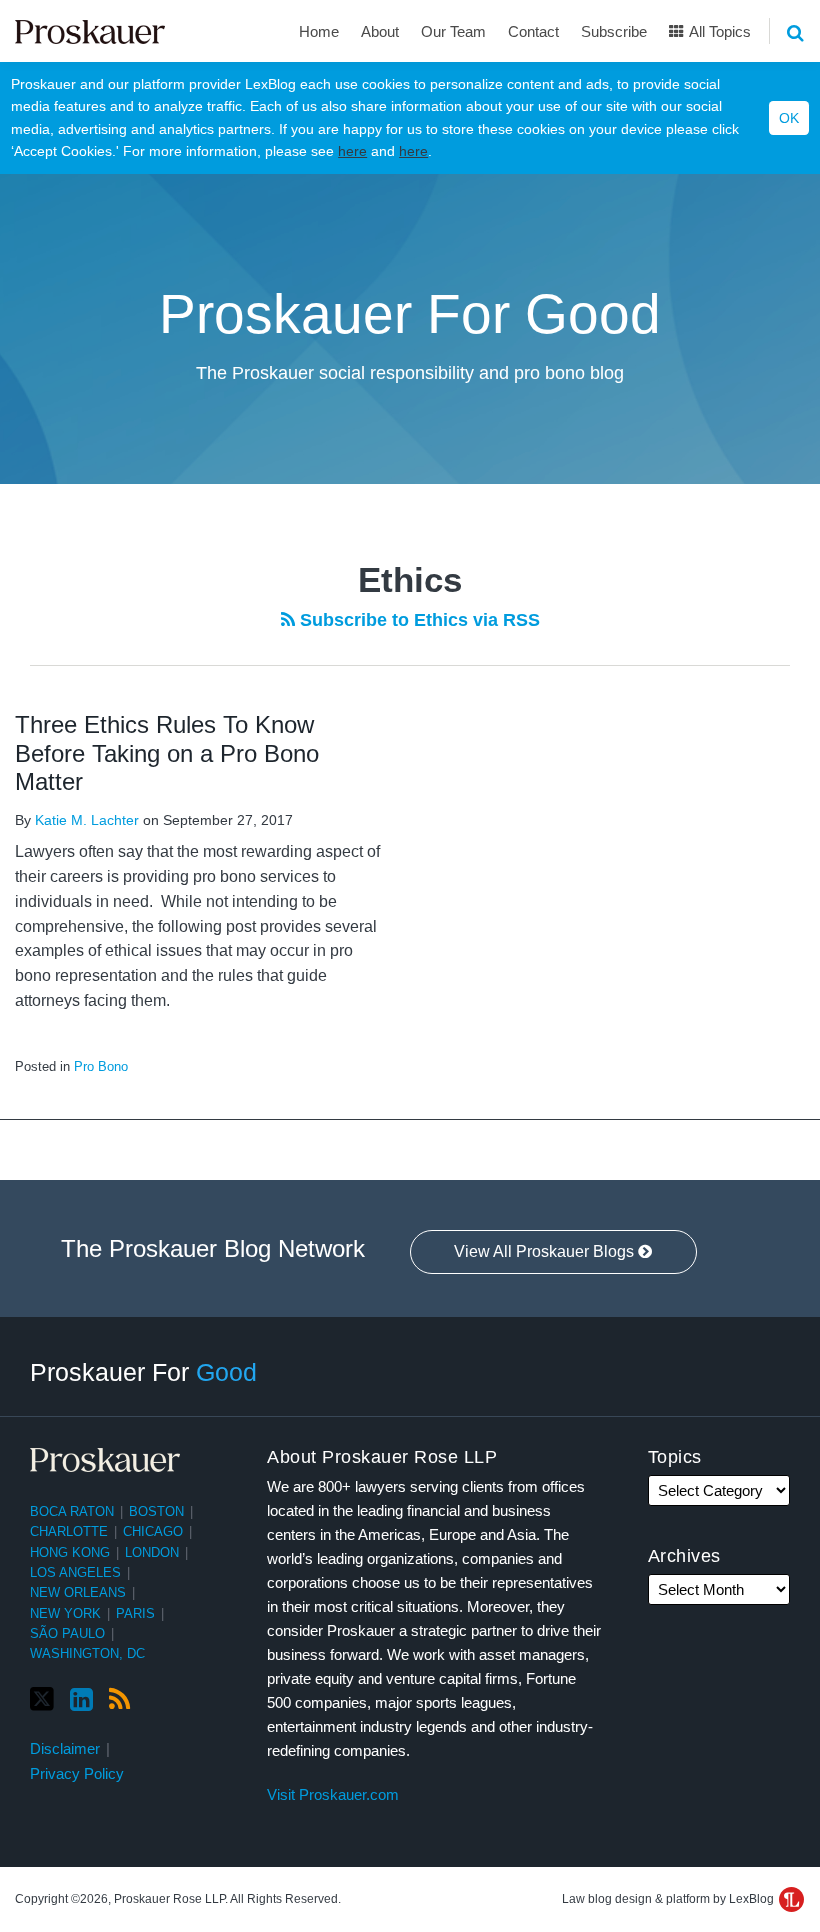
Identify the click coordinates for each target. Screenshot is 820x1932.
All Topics (718, 31)
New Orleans (78, 1592)
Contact (533, 31)
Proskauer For (143, 1371)
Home (319, 31)
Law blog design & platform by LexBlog (669, 1899)
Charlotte (69, 1531)
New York (65, 1613)
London (152, 1552)
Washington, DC (87, 1653)
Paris (135, 1613)
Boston (156, 1511)
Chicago (153, 1531)
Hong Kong (70, 1552)
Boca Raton (72, 1511)
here (352, 151)
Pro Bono (101, 1066)
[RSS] (119, 1700)
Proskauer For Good (410, 314)
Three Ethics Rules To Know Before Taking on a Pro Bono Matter (167, 753)
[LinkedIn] (81, 1700)
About (380, 31)
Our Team (453, 31)
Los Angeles (75, 1572)
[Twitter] (42, 1699)
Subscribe (614, 31)
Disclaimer (65, 1748)
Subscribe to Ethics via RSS (417, 620)
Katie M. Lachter (87, 820)
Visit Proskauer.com (333, 1794)
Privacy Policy (77, 1773)
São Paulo (67, 1633)
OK (789, 118)
